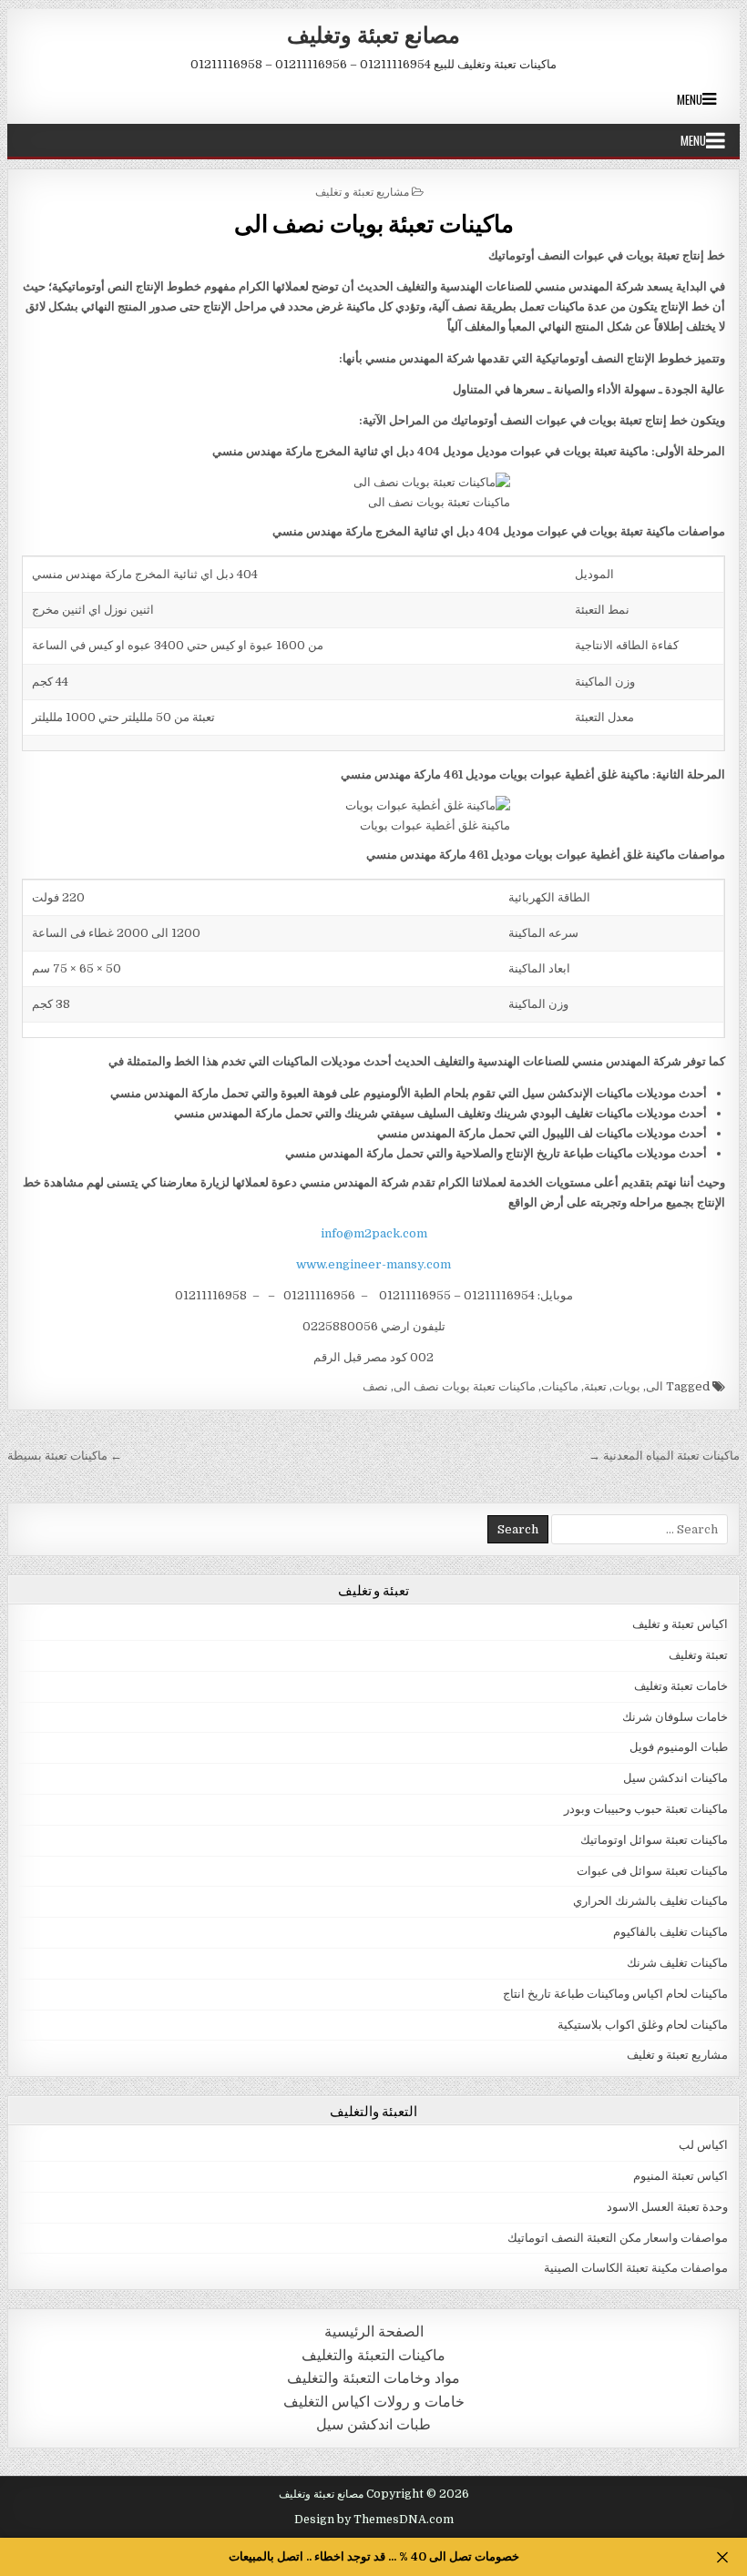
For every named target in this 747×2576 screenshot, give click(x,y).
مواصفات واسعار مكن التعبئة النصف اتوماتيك (618, 2238)
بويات (626, 1386)
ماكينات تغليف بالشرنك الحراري (650, 1901)
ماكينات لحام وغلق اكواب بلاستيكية (643, 2025)
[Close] (722, 2557)
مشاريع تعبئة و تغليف (362, 191)
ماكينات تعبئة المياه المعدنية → (664, 1456)
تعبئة (595, 1386)
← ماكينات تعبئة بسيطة (65, 1456)
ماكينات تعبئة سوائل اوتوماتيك (654, 1840)
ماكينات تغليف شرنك (677, 1963)
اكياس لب (703, 2145)
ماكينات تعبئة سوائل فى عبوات (652, 1871)
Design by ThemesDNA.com (374, 2520)
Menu (690, 99)
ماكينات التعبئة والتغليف (373, 2355)
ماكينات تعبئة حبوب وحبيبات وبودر (646, 1809)
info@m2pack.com (374, 1233)
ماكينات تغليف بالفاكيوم (670, 1932)
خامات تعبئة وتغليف (681, 1686)
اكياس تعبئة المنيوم (680, 2176)
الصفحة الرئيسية (374, 2332)
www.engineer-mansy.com (373, 1264)
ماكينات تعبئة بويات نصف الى (374, 223)
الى (655, 1386)
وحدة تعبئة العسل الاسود (667, 2207)
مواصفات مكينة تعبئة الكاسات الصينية (636, 2268)
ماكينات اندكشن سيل (675, 1778)
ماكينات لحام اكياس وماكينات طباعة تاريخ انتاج (615, 1994)
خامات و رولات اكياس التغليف (374, 2402)
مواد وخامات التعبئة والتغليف (373, 2378)
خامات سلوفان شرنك (675, 1717)
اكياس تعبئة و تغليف (680, 1624)
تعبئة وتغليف (698, 1655)
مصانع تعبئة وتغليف (373, 34)
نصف (375, 1386)
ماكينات (560, 1386)
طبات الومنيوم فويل (679, 1747)
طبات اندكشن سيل (373, 2424)
